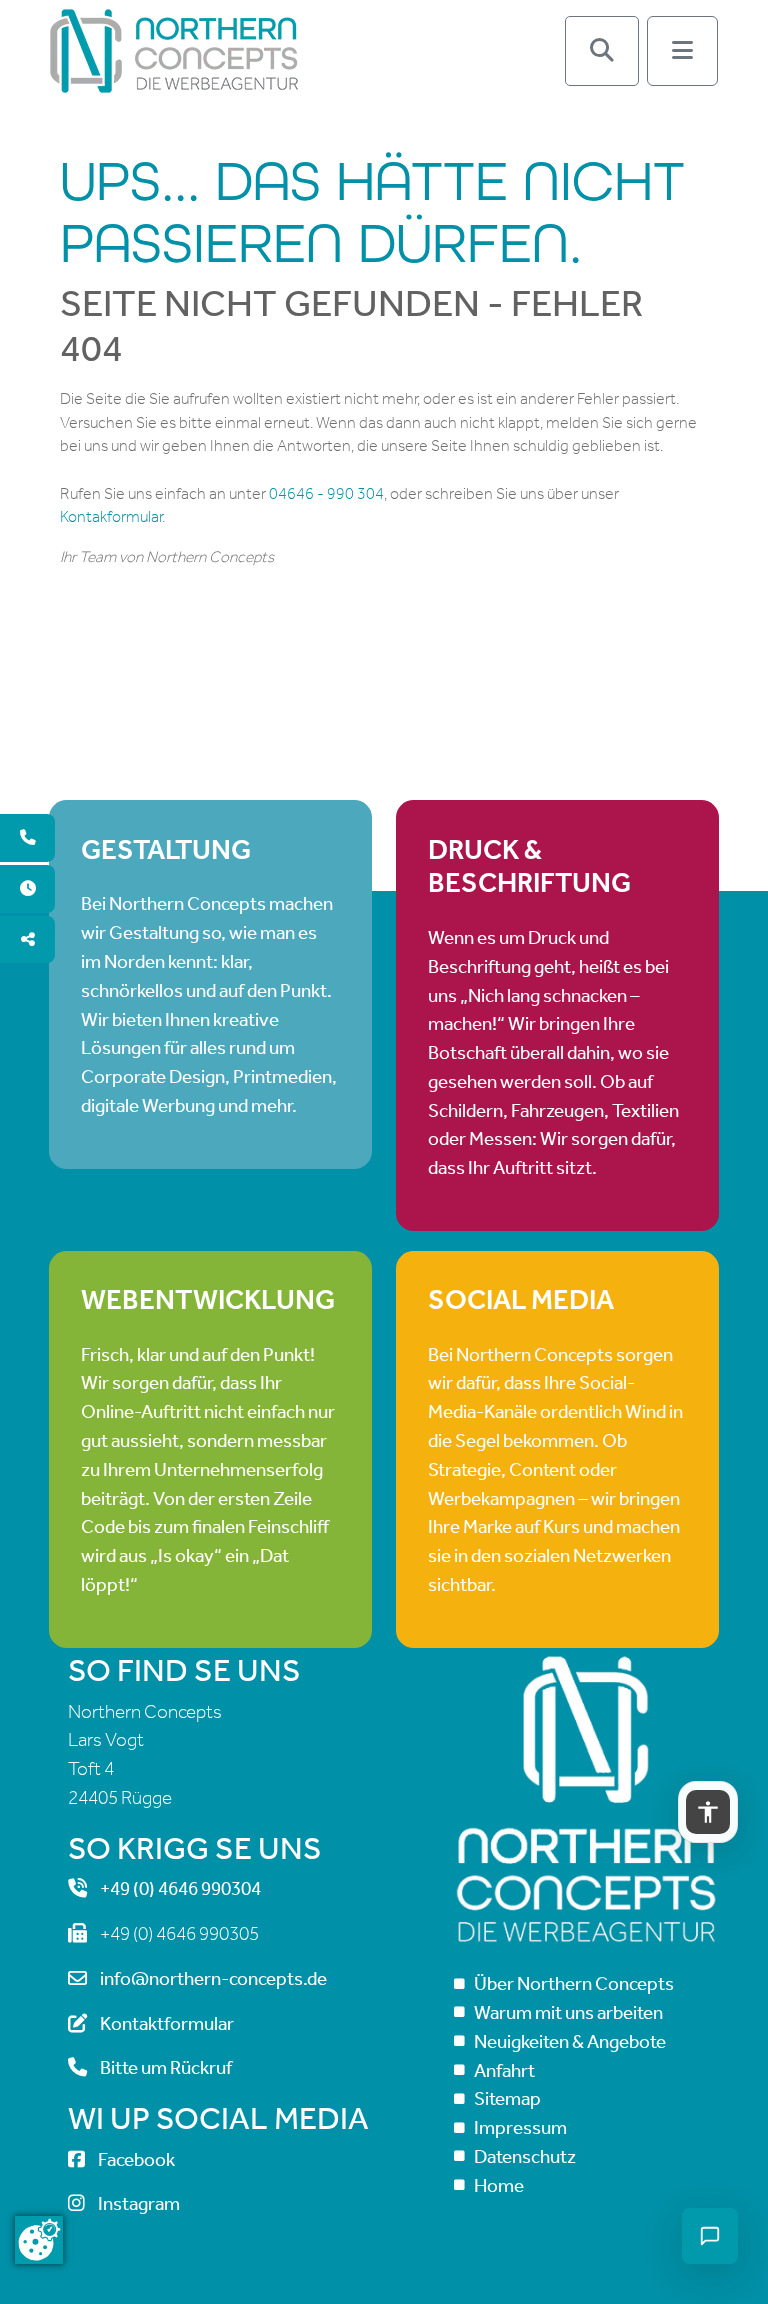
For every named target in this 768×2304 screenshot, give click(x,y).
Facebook (136, 2159)
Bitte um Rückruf (166, 2067)
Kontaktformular (167, 2023)
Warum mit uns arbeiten (568, 2012)
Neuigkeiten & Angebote (570, 2041)
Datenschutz (525, 2156)
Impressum (520, 2127)
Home (499, 2185)
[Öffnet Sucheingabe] (602, 51)
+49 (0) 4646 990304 (180, 1888)
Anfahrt (504, 2070)
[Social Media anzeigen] (27, 940)
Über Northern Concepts (574, 1983)
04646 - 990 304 (326, 493)
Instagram (139, 2203)
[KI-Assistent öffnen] (710, 2236)
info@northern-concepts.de (213, 1978)
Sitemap (507, 2098)
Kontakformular (111, 516)
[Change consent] (39, 2240)
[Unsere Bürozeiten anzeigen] (27, 889)
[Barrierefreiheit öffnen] (708, 1812)
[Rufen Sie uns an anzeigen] (27, 838)
